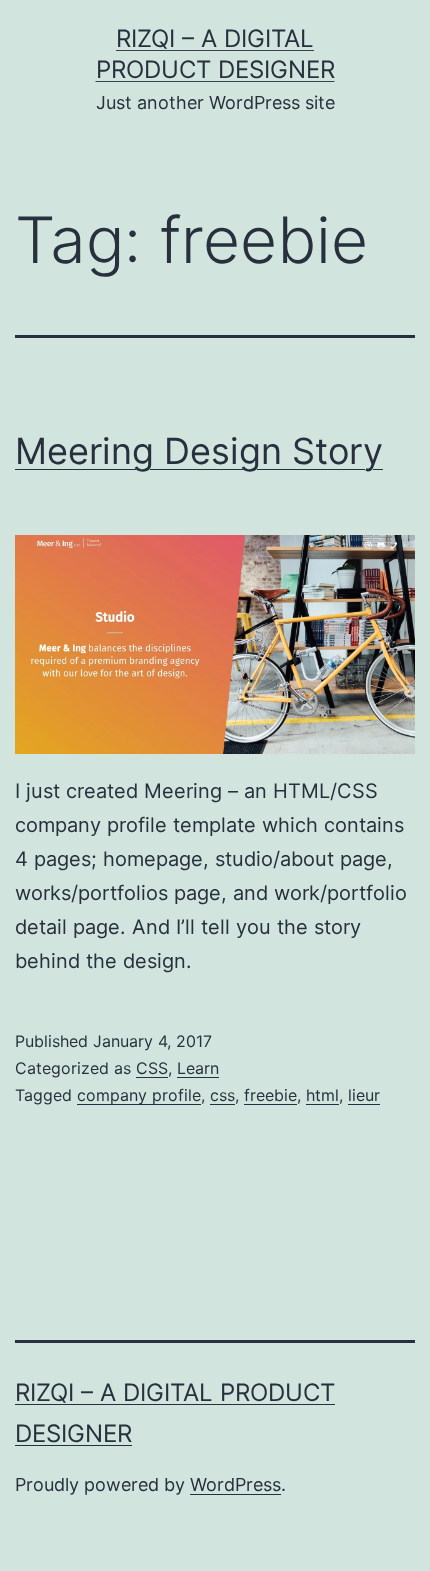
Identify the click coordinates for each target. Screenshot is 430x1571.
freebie (270, 1095)
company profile (139, 1095)
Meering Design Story (199, 451)
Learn (198, 1068)
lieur (364, 1095)
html (322, 1095)
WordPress (235, 1484)
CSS (152, 1068)
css (222, 1095)
